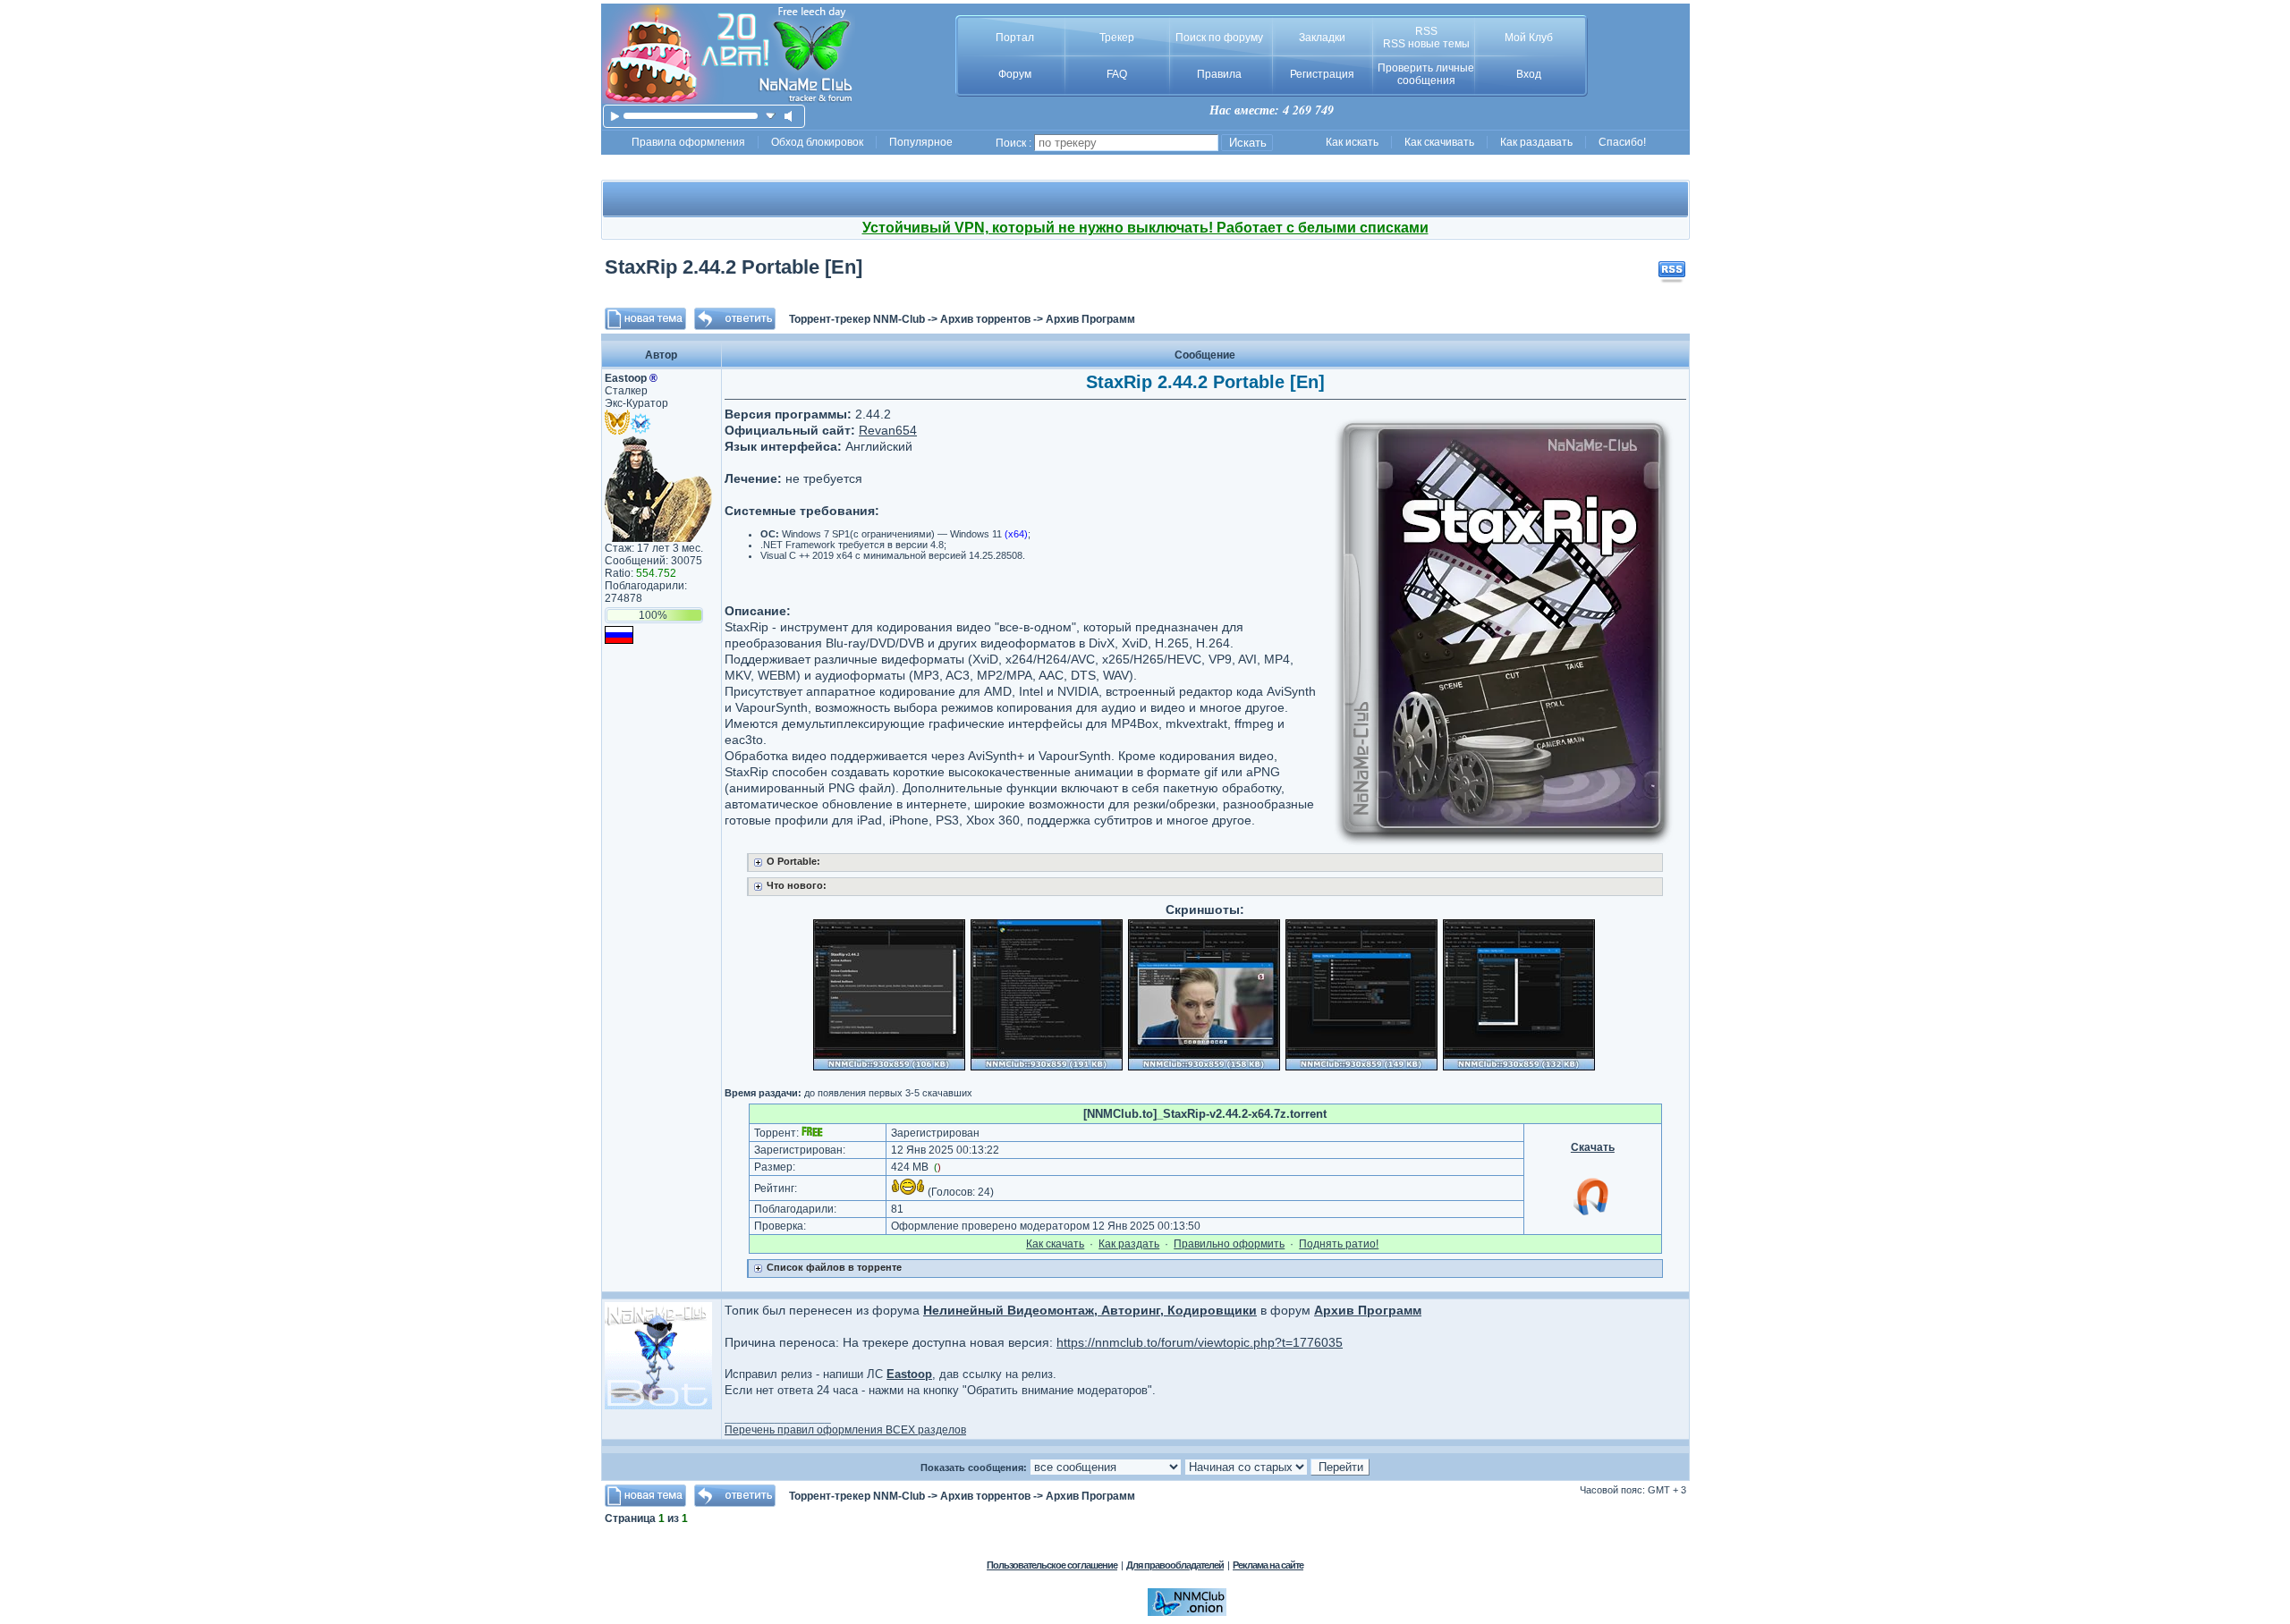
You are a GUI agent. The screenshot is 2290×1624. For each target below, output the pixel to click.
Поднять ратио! (1339, 1244)
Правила (1219, 74)
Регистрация (1322, 74)
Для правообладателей (1175, 1565)
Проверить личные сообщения (1426, 74)
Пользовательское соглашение (1052, 1565)
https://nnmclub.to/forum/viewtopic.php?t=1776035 (1200, 1342)
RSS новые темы (1426, 44)
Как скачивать (1439, 142)
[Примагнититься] (1592, 1214)
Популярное (921, 142)
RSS (1426, 31)
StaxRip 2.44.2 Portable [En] (734, 267)
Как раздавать (1536, 142)
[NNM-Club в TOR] (1187, 1612)
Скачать (1593, 1147)
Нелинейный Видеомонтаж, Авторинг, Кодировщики (1090, 1310)
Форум (1015, 74)
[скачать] (771, 116)
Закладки (1322, 38)
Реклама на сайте (1268, 1565)
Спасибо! (1622, 142)
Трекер (1117, 38)
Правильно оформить (1229, 1244)
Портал (1015, 38)
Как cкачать (1055, 1244)
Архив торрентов (985, 319)
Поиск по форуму (1219, 38)
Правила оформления (688, 142)
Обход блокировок (817, 142)
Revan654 (888, 430)
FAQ (1117, 74)
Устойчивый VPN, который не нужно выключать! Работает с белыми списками (1145, 228)
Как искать (1352, 142)
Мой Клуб (1529, 38)
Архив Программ (1090, 319)
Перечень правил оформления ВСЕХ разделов (845, 1430)
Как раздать (1129, 1244)
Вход (1529, 74)
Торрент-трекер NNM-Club (857, 319)
